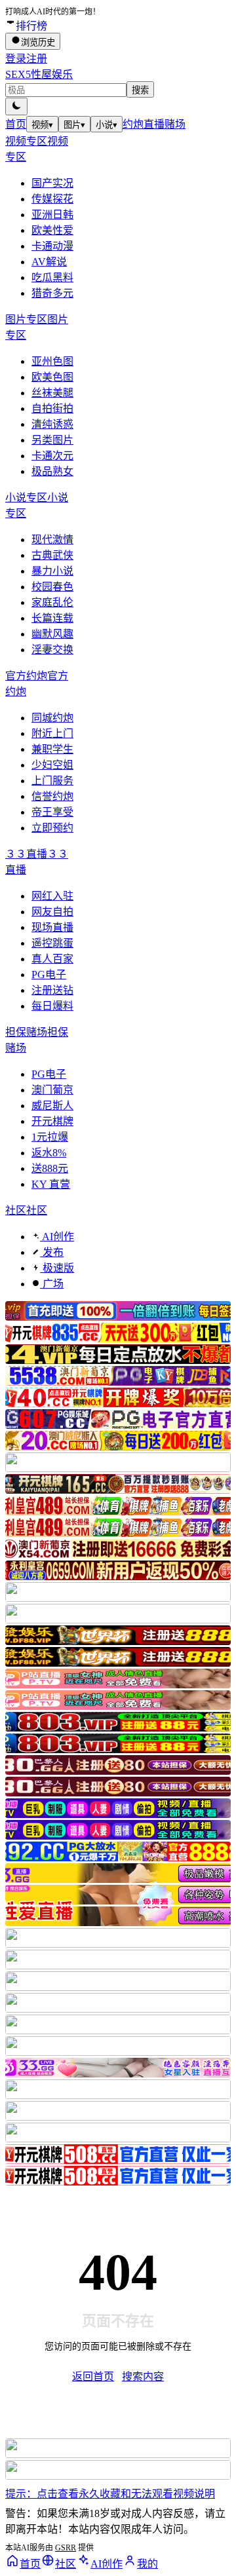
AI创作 (57, 1237)
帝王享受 (52, 812)
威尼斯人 (52, 1106)
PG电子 (49, 975)
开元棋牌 (52, 1121)
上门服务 (52, 781)
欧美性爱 (52, 230)
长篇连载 (52, 618)
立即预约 (52, 828)
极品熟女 (52, 471)
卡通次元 (52, 456)
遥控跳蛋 (52, 943)
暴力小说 (52, 571)
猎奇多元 (52, 293)
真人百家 (52, 959)
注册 (37, 59)
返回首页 (93, 2377)
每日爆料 (52, 1006)
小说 (107, 125)
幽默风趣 (52, 634)
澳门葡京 (52, 1090)
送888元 (50, 1168)
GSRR (66, 2548)
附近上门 (52, 733)
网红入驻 (52, 896)
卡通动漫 (52, 246)
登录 (16, 59)
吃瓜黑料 (52, 277)
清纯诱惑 (52, 424)
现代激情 (52, 540)
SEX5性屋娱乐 (39, 74)
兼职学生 (52, 749)
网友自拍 (52, 912)
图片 (74, 125)
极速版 (57, 1268)
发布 (52, 1252)
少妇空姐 (52, 765)
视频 (42, 125)
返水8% (49, 1153)
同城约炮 (52, 718)
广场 (52, 1284)
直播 (154, 124)
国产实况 (52, 183)
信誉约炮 (52, 796)
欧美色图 (52, 377)
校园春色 (52, 587)
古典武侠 (52, 555)
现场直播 (52, 927)
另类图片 (52, 440)
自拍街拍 (52, 408)
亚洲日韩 (52, 215)
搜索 (140, 90)
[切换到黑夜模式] (16, 106)
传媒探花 (52, 199)
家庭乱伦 (52, 602)
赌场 (175, 124)
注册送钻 (52, 990)
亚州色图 (52, 361)
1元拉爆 (50, 1137)
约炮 (133, 124)
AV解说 (49, 262)
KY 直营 (51, 1184)
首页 (16, 124)
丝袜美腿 (52, 393)
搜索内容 (143, 2377)
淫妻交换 (52, 650)
